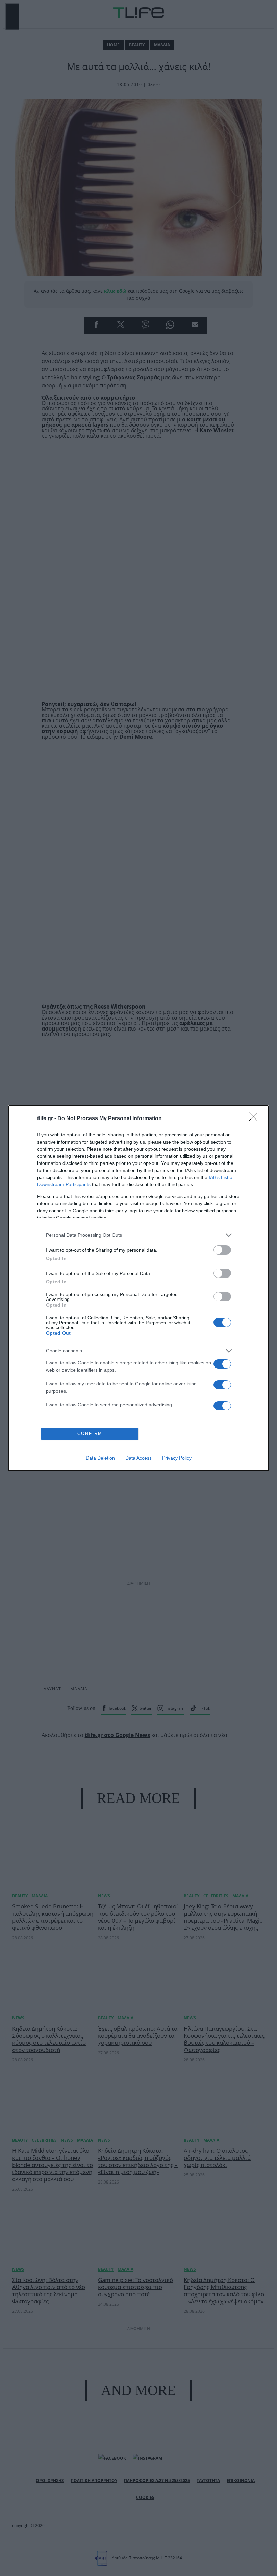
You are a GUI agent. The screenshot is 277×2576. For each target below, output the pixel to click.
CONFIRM (90, 1434)
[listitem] (138, 1235)
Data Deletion (100, 1458)
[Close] (255, 1119)
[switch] (222, 1250)
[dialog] (138, 1288)
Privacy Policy (177, 1458)
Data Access (138, 1458)
